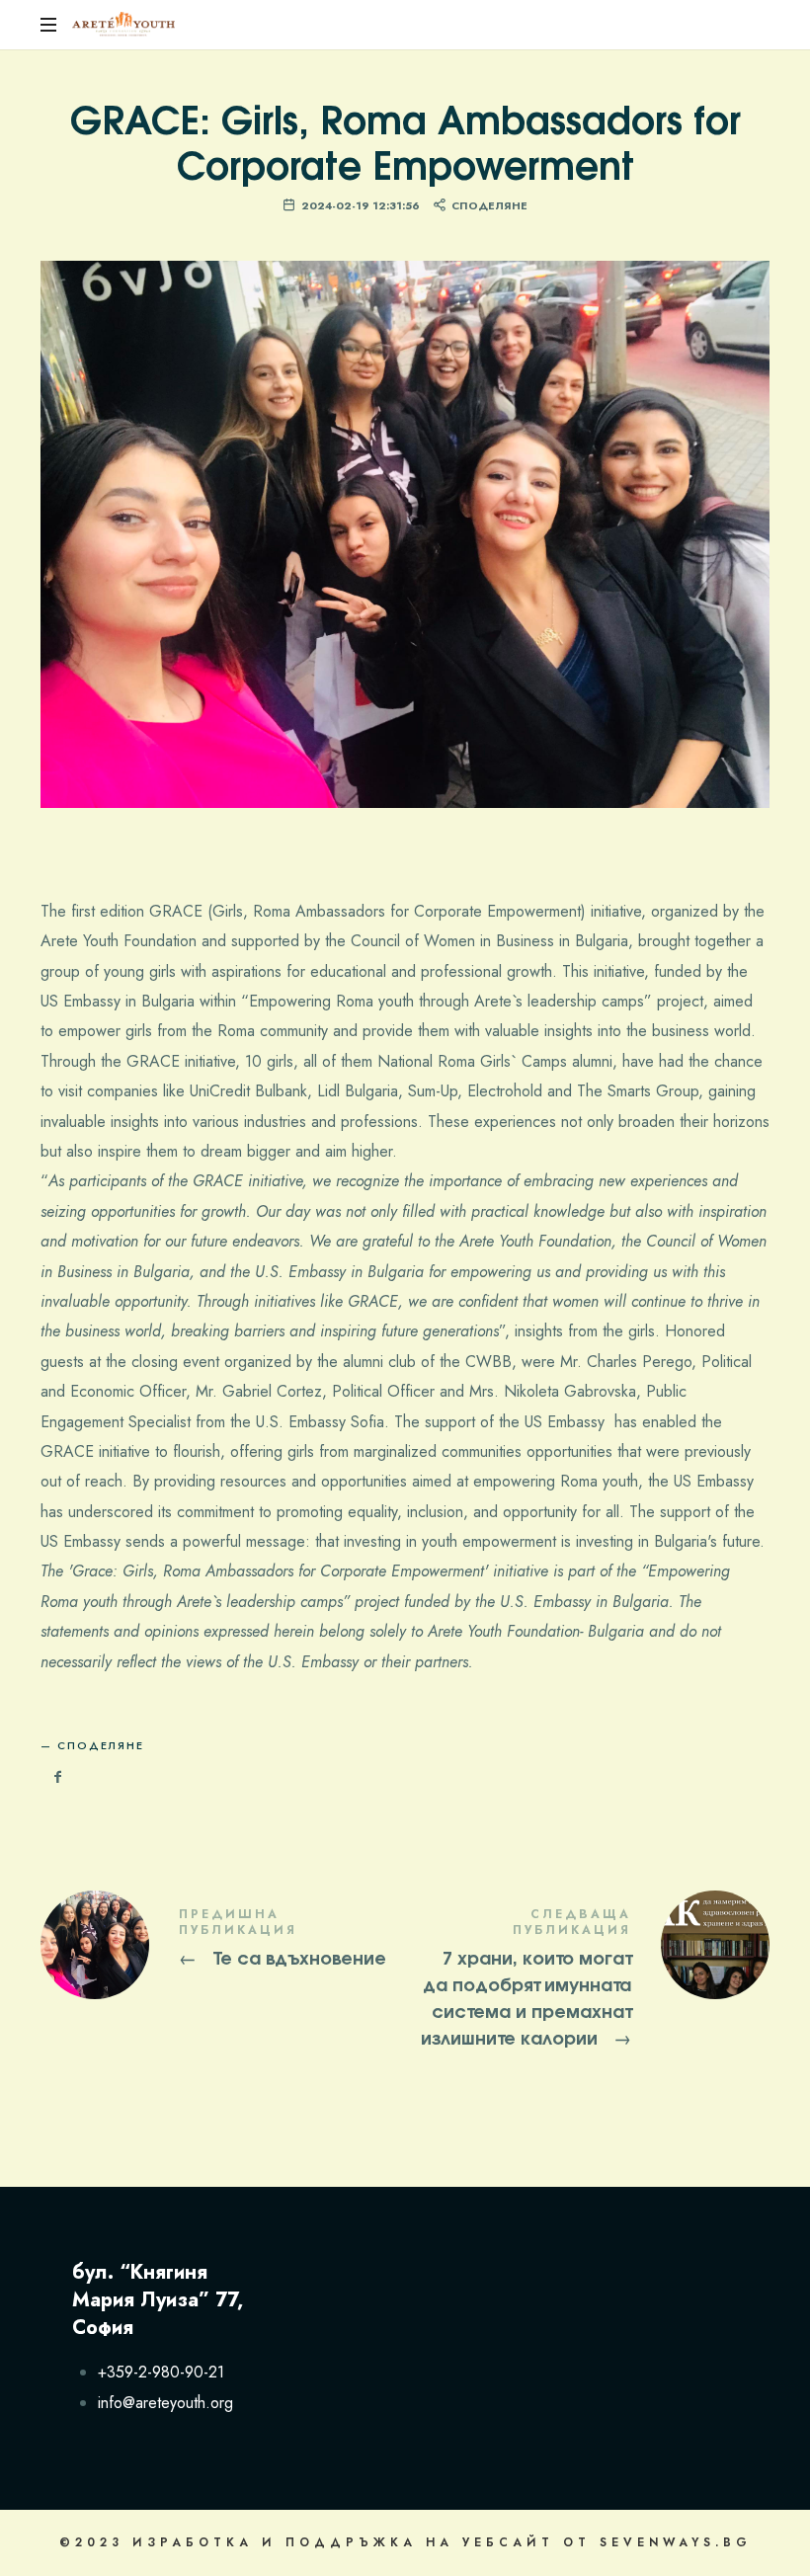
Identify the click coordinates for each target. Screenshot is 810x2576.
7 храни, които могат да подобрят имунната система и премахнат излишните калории (587, 1980)
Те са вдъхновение (223, 1945)
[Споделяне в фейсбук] (58, 1777)
